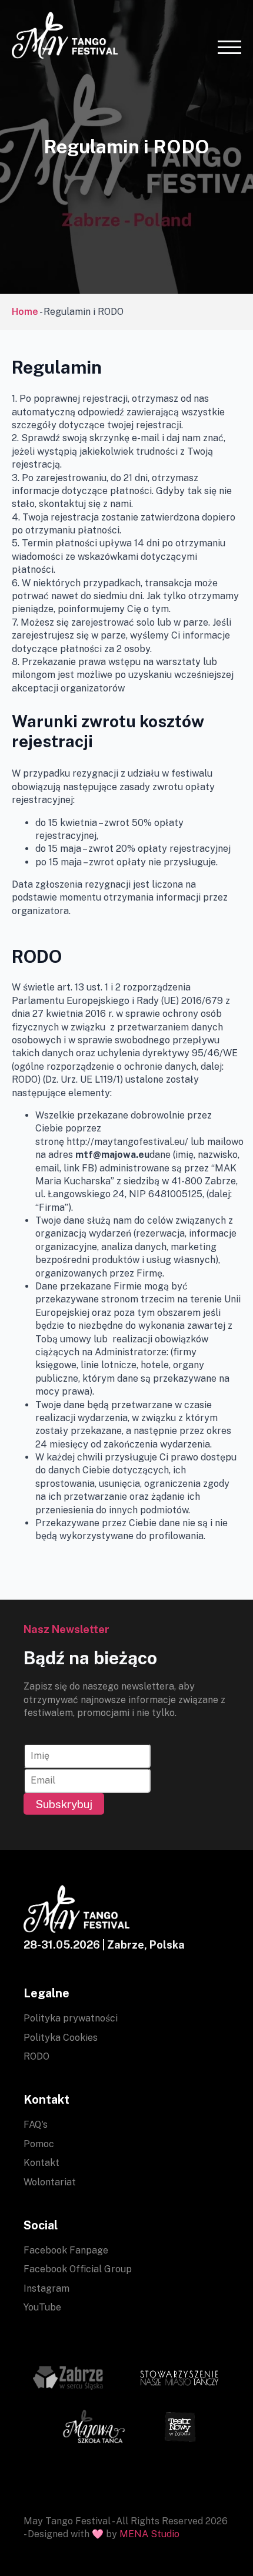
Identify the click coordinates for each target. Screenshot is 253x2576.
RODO (36, 2056)
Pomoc (39, 2144)
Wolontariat (50, 2182)
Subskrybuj (64, 1804)
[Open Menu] (229, 47)
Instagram (46, 2288)
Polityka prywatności (71, 2018)
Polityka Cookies (61, 2038)
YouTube (42, 2307)
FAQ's (36, 2125)
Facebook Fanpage (66, 2250)
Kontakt (41, 2163)
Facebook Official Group (78, 2269)
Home (25, 312)
